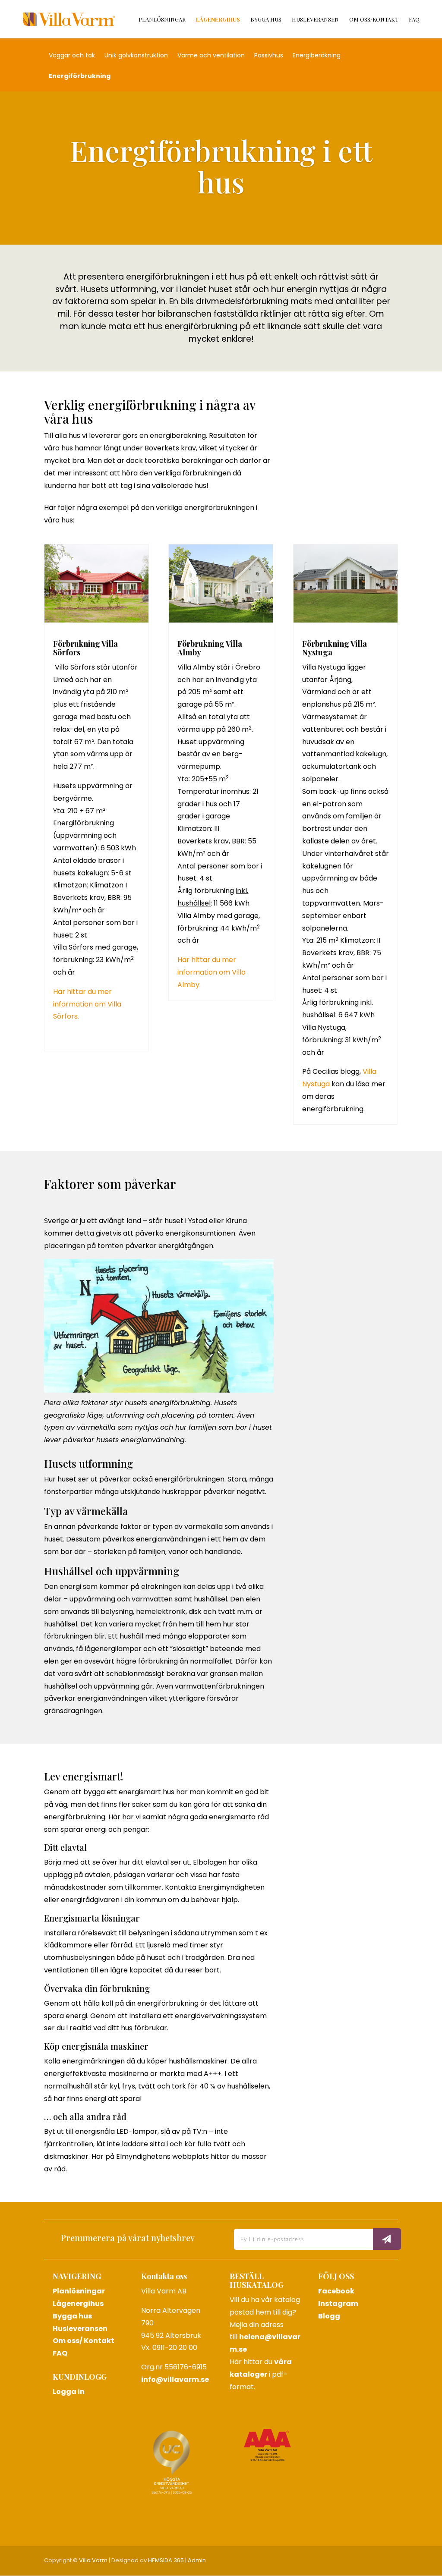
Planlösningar (162, 20)
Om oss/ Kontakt (84, 2341)
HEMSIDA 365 (166, 2560)
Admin (197, 2560)
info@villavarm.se (175, 2379)
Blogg (329, 2316)
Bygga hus (266, 20)
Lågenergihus (218, 20)
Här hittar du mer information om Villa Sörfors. (87, 1004)
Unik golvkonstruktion (136, 56)
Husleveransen (315, 20)
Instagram (338, 2304)
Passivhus (269, 56)
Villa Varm (93, 2560)
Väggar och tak (72, 56)
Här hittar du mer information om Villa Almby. (212, 972)
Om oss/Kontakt (374, 20)
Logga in (69, 2392)
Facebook (336, 2291)
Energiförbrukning (80, 77)
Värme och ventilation (211, 56)
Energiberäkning (317, 56)
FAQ (414, 20)
